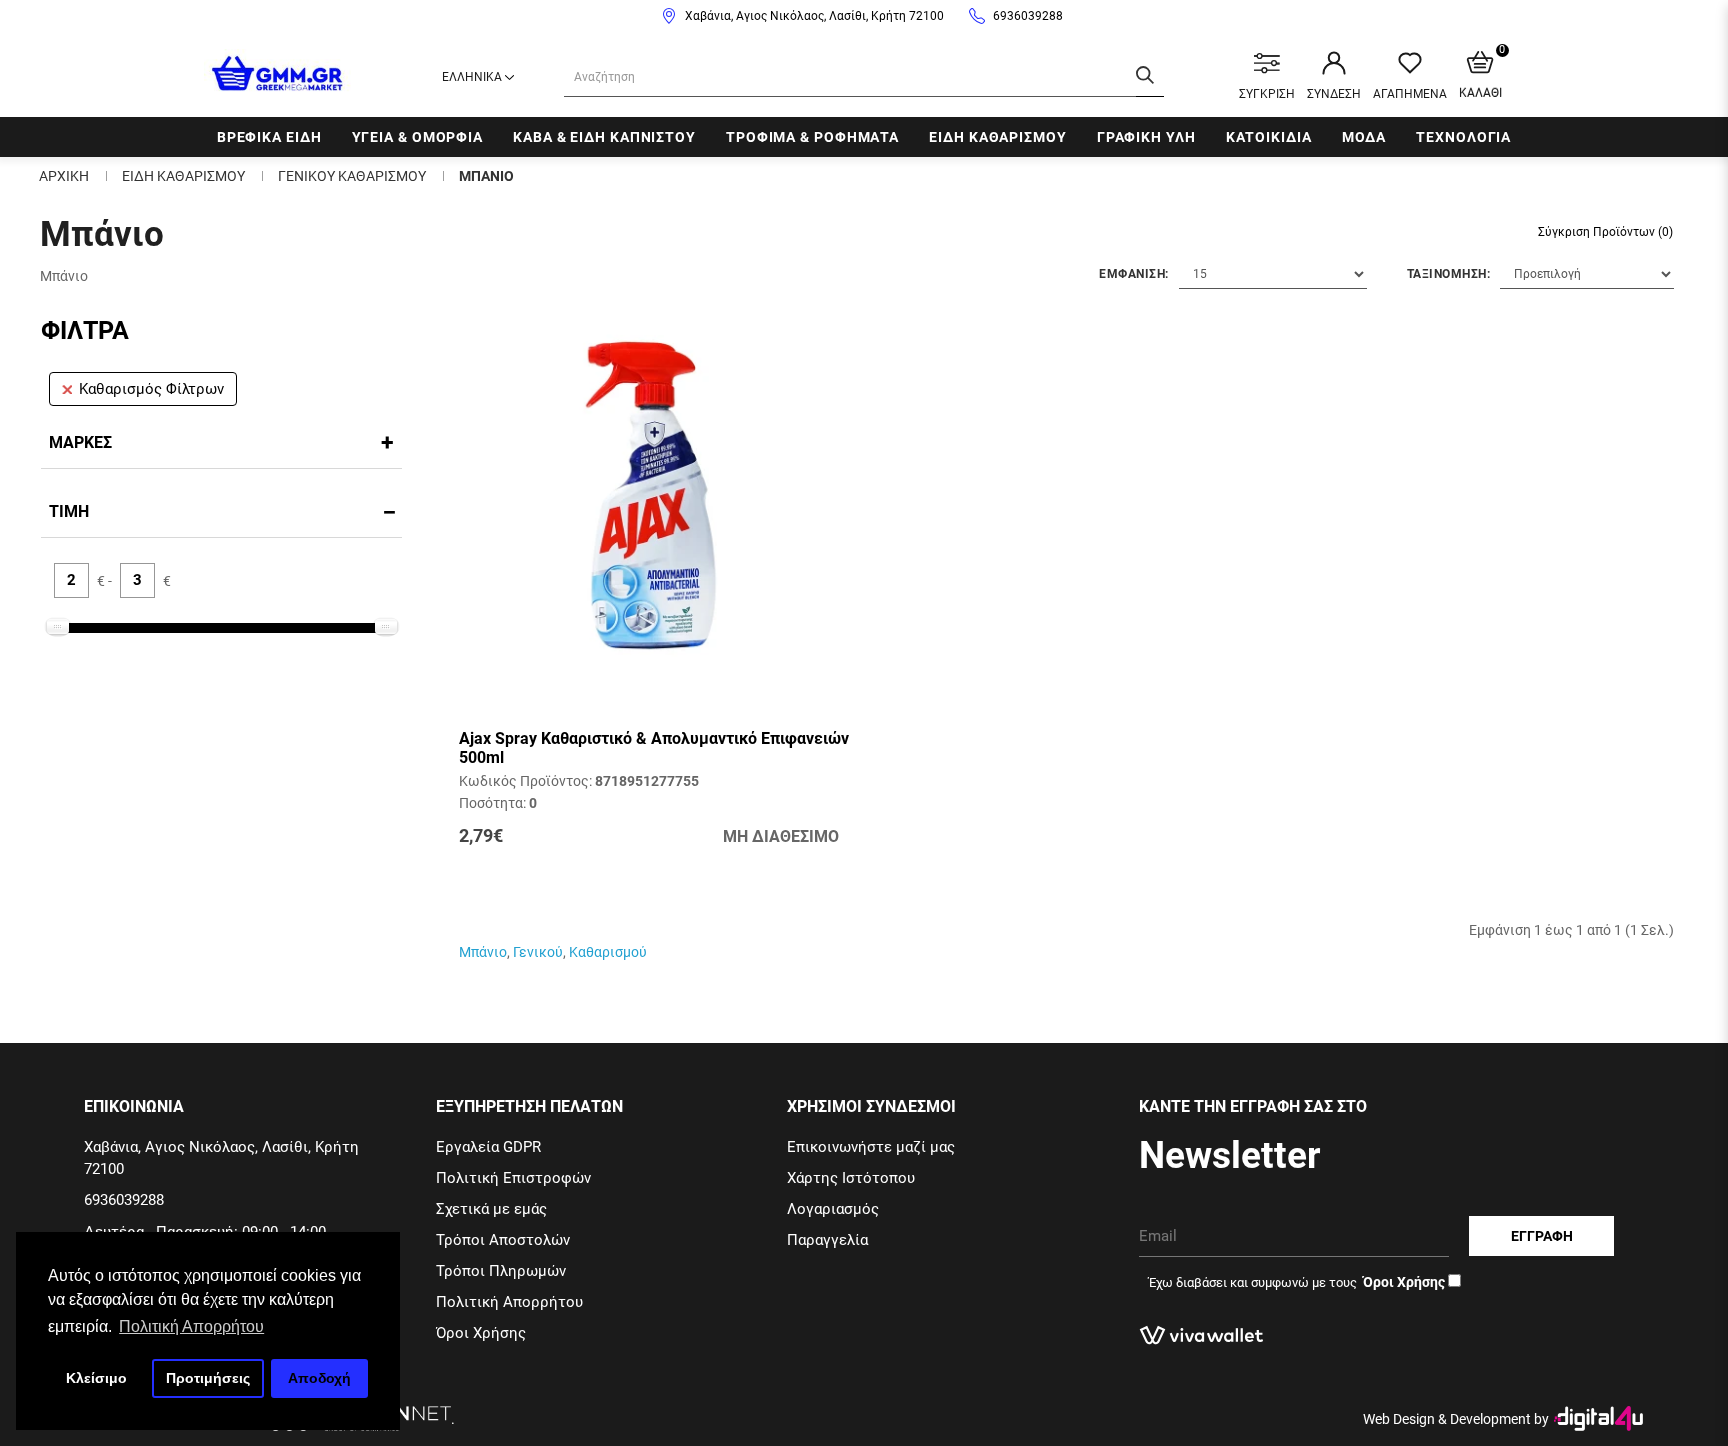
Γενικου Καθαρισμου (352, 176)
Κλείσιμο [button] (96, 1378)
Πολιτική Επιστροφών (513, 1178)
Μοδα (1364, 137)
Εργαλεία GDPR (488, 1147)
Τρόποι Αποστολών (503, 1240)
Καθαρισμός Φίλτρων (151, 389)
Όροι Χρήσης (481, 1333)
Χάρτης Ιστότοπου (851, 1178)
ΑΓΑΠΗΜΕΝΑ (1410, 94)
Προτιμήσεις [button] (208, 1378)
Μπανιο (486, 176)
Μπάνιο (483, 952)
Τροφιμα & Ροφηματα (812, 137)
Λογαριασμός (833, 1209)
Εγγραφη (1542, 1236)
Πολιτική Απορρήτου (509, 1302)
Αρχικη (64, 176)
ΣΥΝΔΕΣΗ (1334, 94)
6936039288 (1028, 16)
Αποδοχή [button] (319, 1378)
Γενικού (538, 952)
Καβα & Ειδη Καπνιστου (604, 137)
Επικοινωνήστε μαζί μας (871, 1147)
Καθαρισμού (608, 952)
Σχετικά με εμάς (491, 1209)
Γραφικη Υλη (1146, 137)
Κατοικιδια (1269, 137)
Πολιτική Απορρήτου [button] (191, 1326)
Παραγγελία (827, 1240)
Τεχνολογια (1463, 137)
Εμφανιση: (1134, 274)
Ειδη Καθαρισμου (998, 137)
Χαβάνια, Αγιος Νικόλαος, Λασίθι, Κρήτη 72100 (814, 16)
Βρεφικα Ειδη (269, 137)
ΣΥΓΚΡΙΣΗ (1267, 94)
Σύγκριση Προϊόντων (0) (1605, 232)
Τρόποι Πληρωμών (501, 1271)
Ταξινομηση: (1449, 274)
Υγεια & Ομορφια (418, 137)
